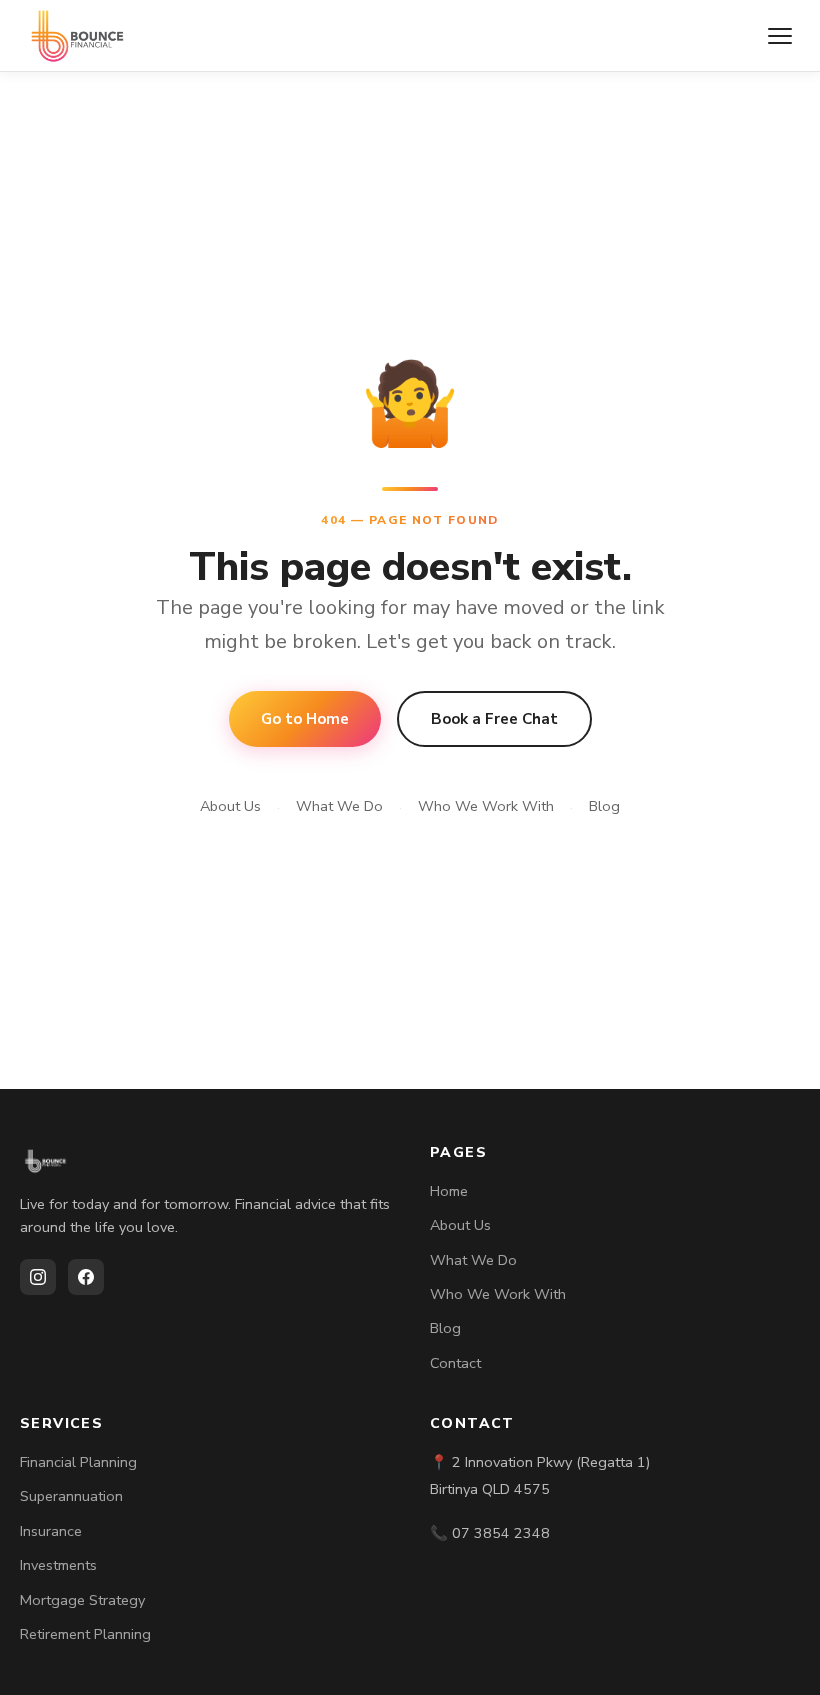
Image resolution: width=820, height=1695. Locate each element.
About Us (230, 806)
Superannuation (71, 1496)
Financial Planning (78, 1462)
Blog (604, 806)
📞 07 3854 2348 (490, 1533)
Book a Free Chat (494, 719)
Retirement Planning (85, 1634)
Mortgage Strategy (82, 1600)
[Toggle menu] (780, 36)
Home (449, 1191)
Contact (455, 1363)
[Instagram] (38, 1277)
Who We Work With (486, 806)
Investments (58, 1565)
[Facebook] (86, 1277)
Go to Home (305, 719)
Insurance (51, 1531)
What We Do (339, 806)
